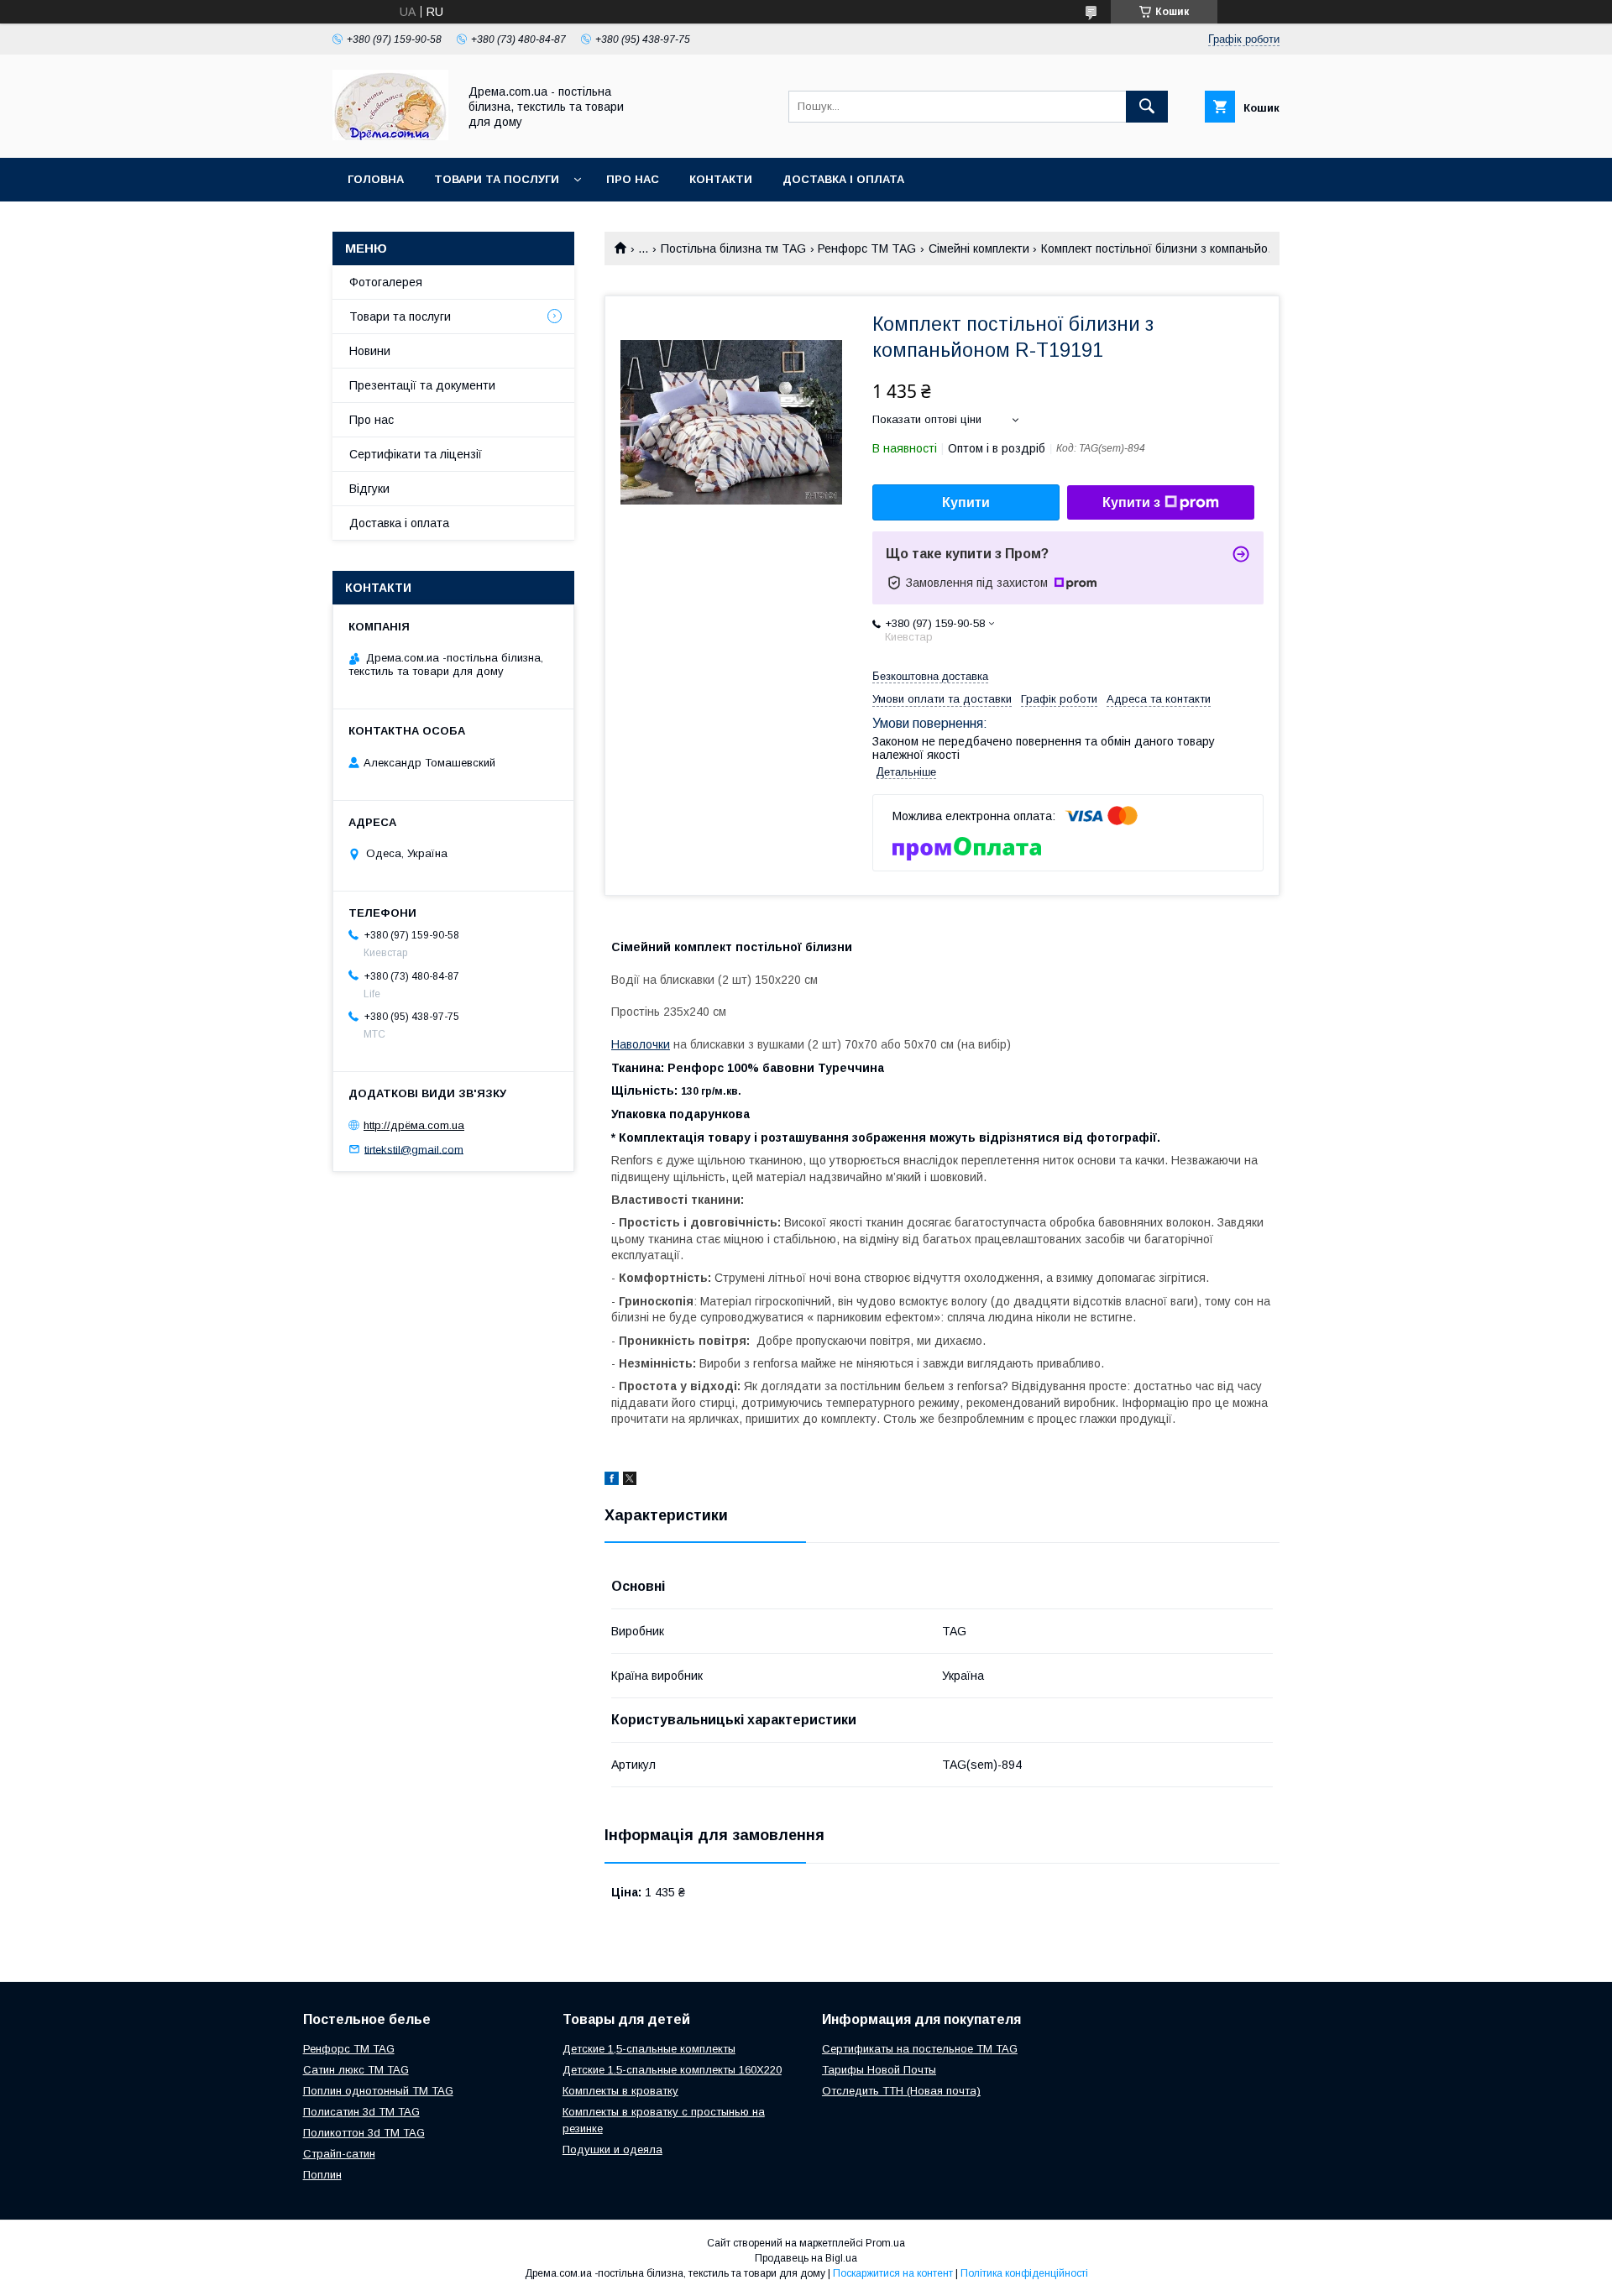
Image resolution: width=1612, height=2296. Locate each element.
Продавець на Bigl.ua (806, 2258)
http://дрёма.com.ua (414, 1125)
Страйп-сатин (339, 2154)
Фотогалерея (386, 282)
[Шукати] (1147, 107)
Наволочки (641, 1044)
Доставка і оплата (843, 179)
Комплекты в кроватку (620, 2091)
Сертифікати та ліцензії (416, 454)
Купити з (1131, 502)
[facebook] (612, 1481)
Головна (376, 179)
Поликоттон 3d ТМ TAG (364, 2133)
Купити (966, 502)
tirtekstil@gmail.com (414, 1149)
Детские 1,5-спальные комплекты (649, 2049)
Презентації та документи (422, 385)
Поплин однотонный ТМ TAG (378, 2091)
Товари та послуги (497, 179)
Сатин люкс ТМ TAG (356, 2070)
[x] (630, 1481)
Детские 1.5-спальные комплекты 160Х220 (672, 2070)
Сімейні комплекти (979, 248)
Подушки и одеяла (612, 2150)
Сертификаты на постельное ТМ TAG (920, 2049)
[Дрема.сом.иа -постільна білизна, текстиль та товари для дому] (390, 136)
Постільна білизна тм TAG (733, 248)
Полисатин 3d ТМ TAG (361, 2112)
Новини (370, 351)
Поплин (322, 2175)
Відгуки (369, 489)
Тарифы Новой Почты (879, 2070)
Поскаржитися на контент (893, 2273)
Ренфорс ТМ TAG (867, 248)
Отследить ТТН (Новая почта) (901, 2091)
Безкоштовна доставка (930, 676)
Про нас (633, 179)
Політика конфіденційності (1024, 2273)
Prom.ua (885, 2243)
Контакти (721, 179)
